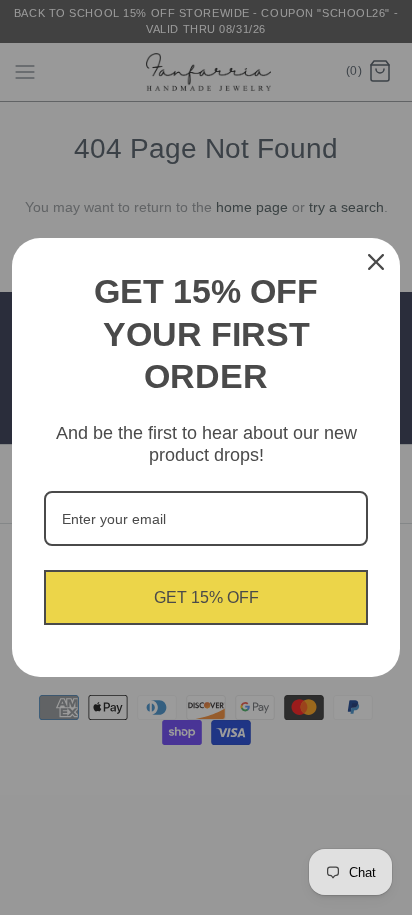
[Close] (376, 262)
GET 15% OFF (206, 597)
